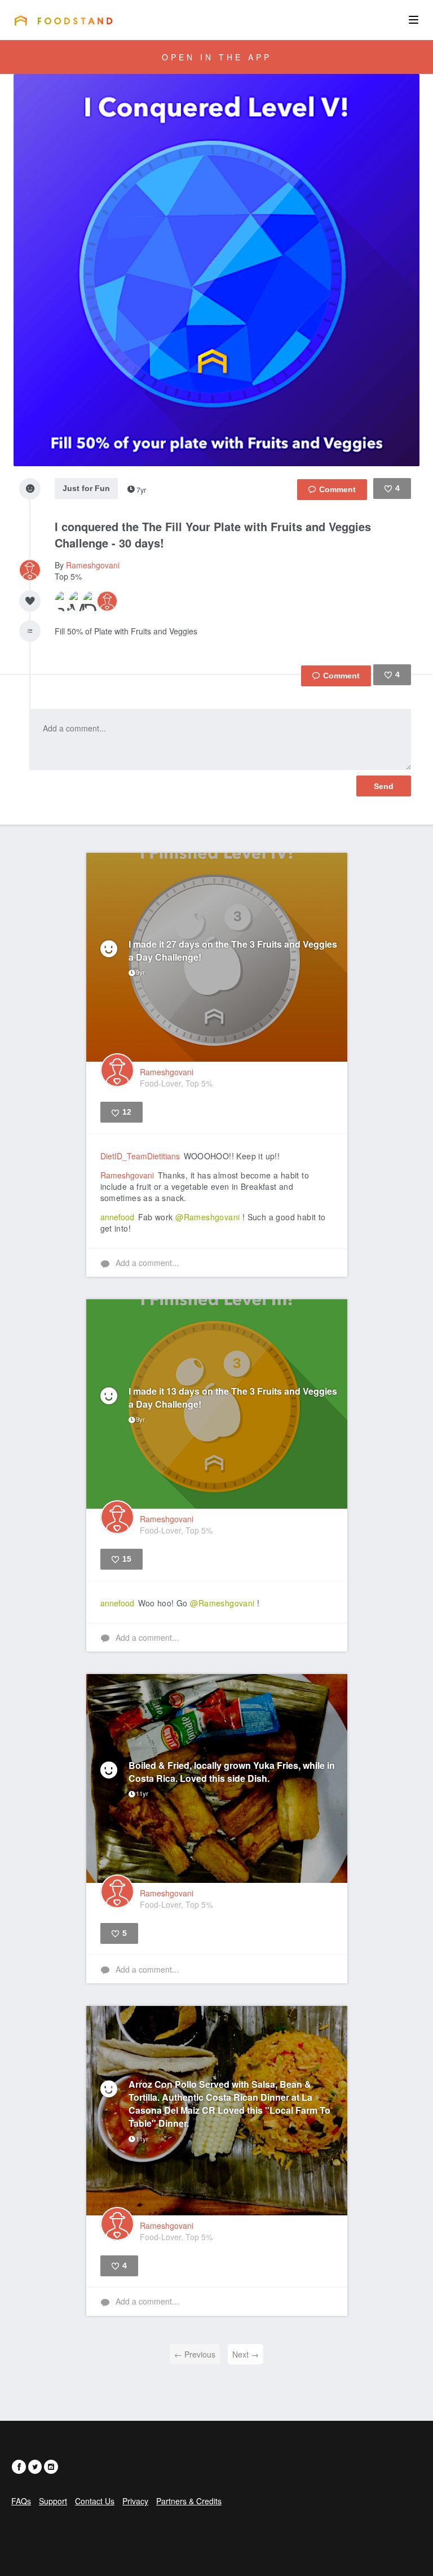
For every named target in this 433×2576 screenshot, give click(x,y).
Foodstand (63, 20)
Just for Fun (86, 488)
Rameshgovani (93, 565)
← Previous (195, 2354)
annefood (117, 1217)
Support (53, 2501)
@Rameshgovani (207, 1217)
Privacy (135, 2501)
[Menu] (414, 20)
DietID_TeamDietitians (140, 1156)
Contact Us (95, 2501)
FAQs (21, 2501)
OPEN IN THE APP (217, 57)
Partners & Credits (189, 2501)
